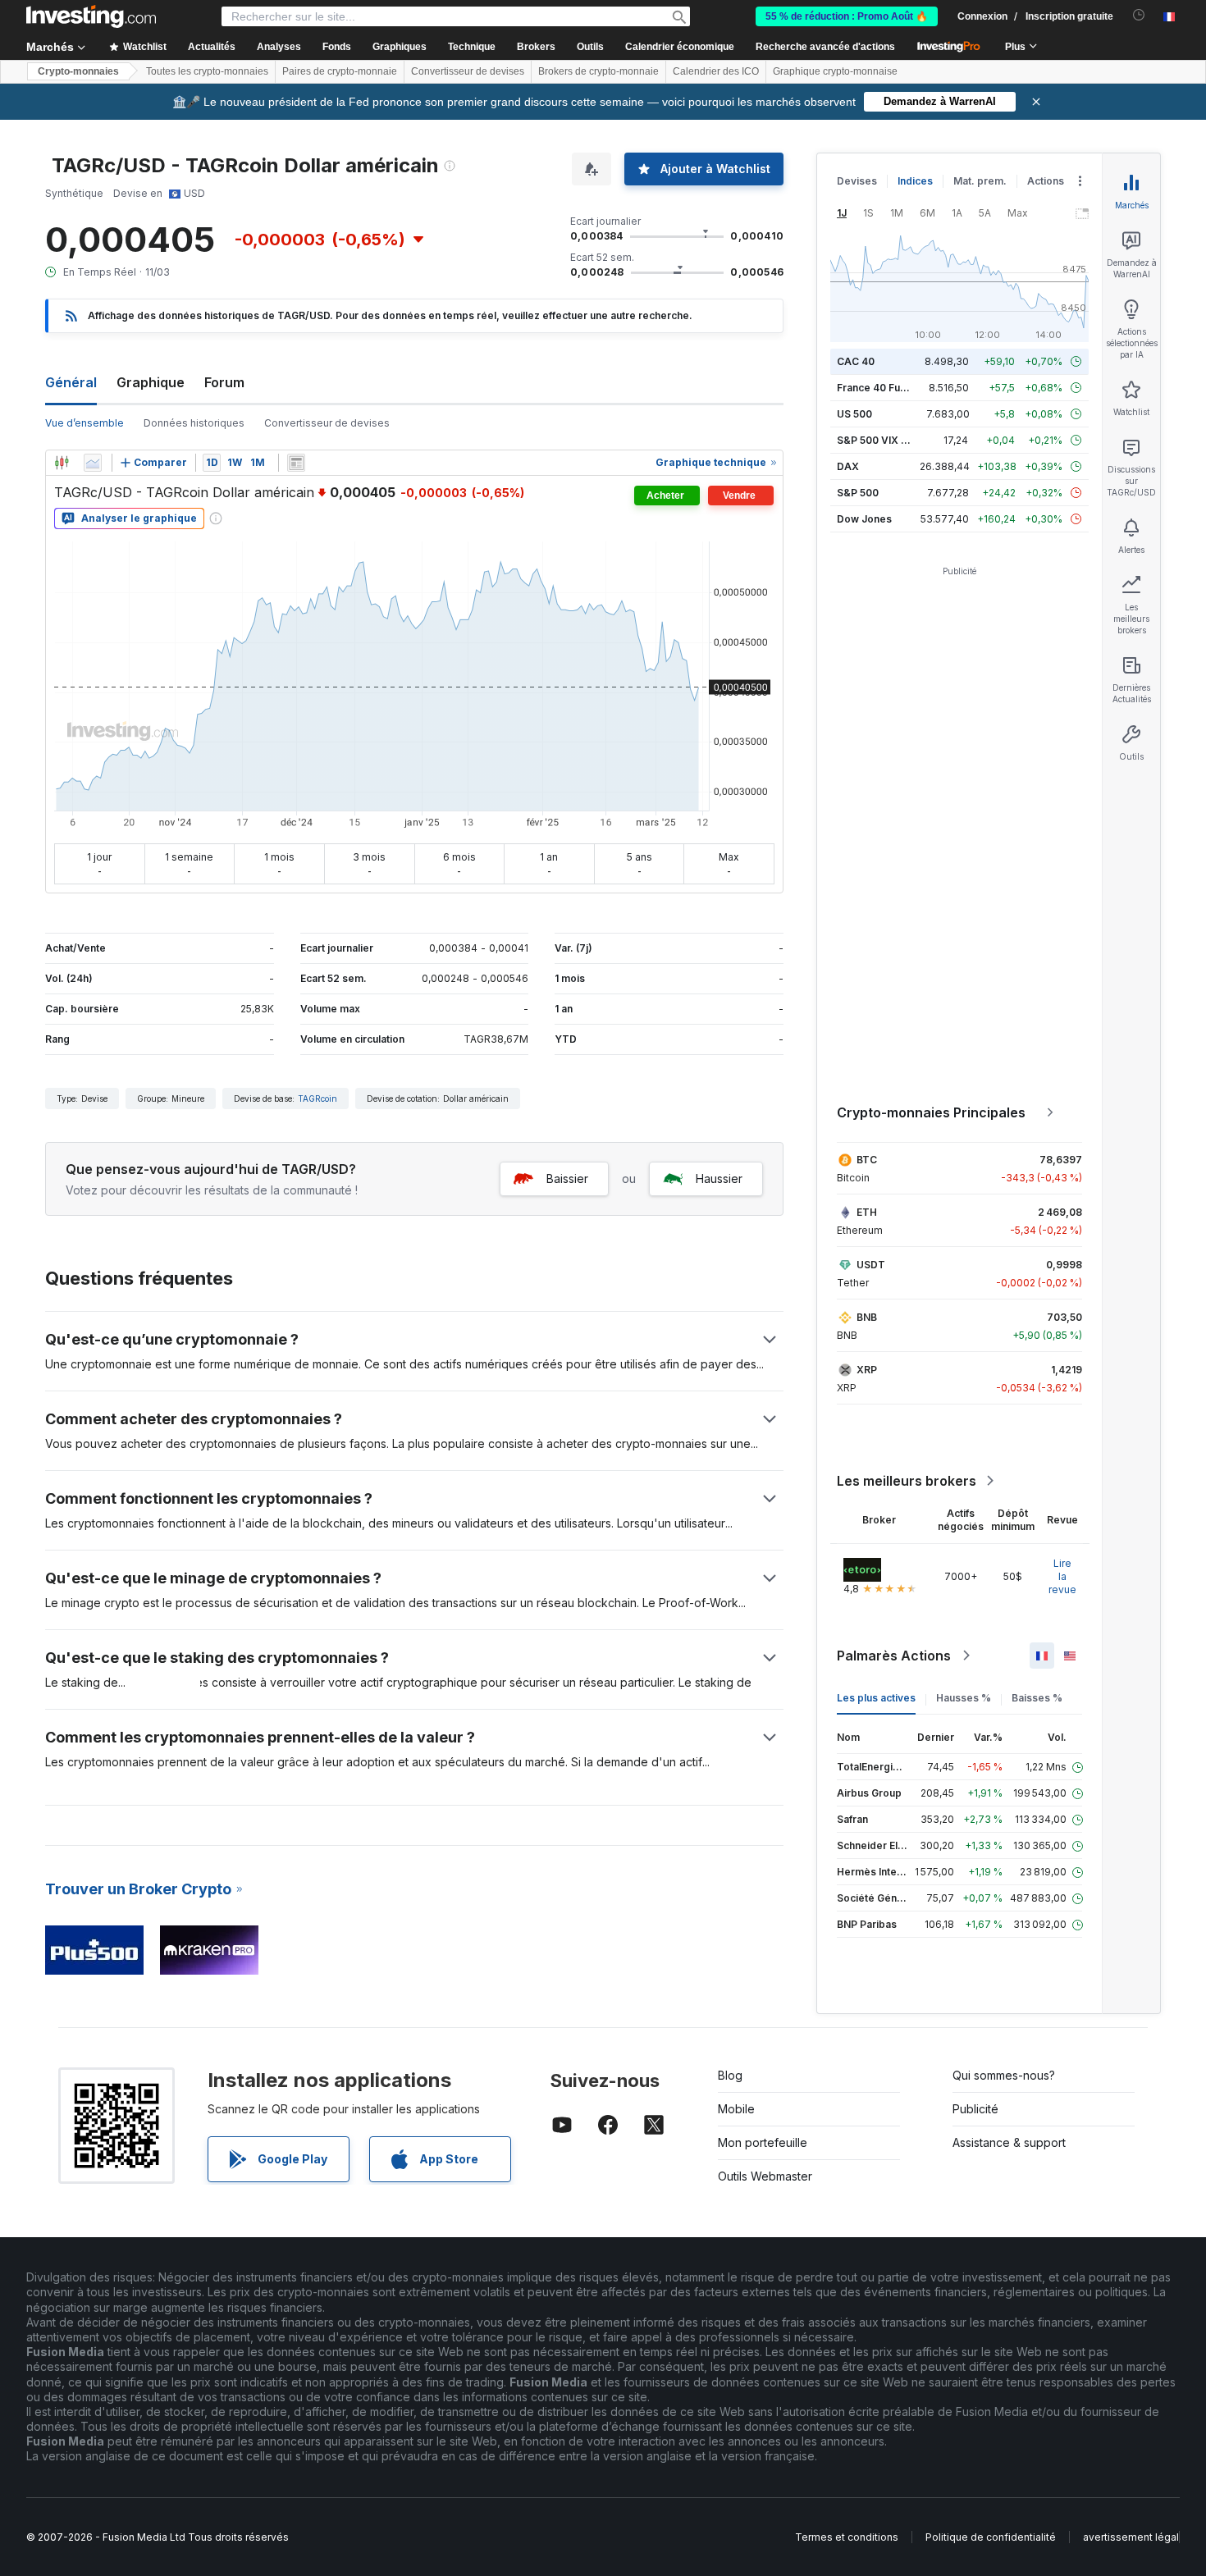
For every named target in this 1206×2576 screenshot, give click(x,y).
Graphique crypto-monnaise (835, 71)
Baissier (567, 1178)
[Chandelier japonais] (62, 463)
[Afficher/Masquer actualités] (296, 463)
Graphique (151, 382)
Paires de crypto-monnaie (340, 71)
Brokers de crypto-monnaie (598, 71)
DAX (848, 466)
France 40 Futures (881, 388)
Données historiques (194, 423)
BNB (867, 1317)
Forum (224, 382)
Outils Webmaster (765, 2176)
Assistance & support (1009, 2142)
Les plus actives (876, 1698)
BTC (867, 1160)
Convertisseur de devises (468, 71)
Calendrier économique (680, 47)
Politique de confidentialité (991, 2537)
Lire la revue (1062, 1576)
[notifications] (1139, 15)
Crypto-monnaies (78, 71)
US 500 (854, 414)
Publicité (975, 2109)
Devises (857, 181)
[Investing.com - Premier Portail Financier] (91, 16)
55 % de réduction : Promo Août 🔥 (847, 16)
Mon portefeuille (763, 2142)
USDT (871, 1265)
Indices (915, 181)
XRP (867, 1370)
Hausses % (964, 1698)
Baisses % (1037, 1698)
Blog (730, 2075)
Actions (1046, 181)
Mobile (736, 2109)
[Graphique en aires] (93, 463)
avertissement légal (1131, 2537)
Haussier (719, 1178)
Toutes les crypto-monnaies (207, 71)
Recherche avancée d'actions (825, 47)
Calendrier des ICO (716, 71)
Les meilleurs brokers (907, 1481)
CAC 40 (856, 361)
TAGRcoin (317, 1098)
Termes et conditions (847, 2537)
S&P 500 (858, 493)
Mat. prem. (980, 181)
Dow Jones (864, 519)
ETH (867, 1212)
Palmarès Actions (894, 1656)
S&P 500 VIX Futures (887, 440)
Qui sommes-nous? (1004, 2075)
